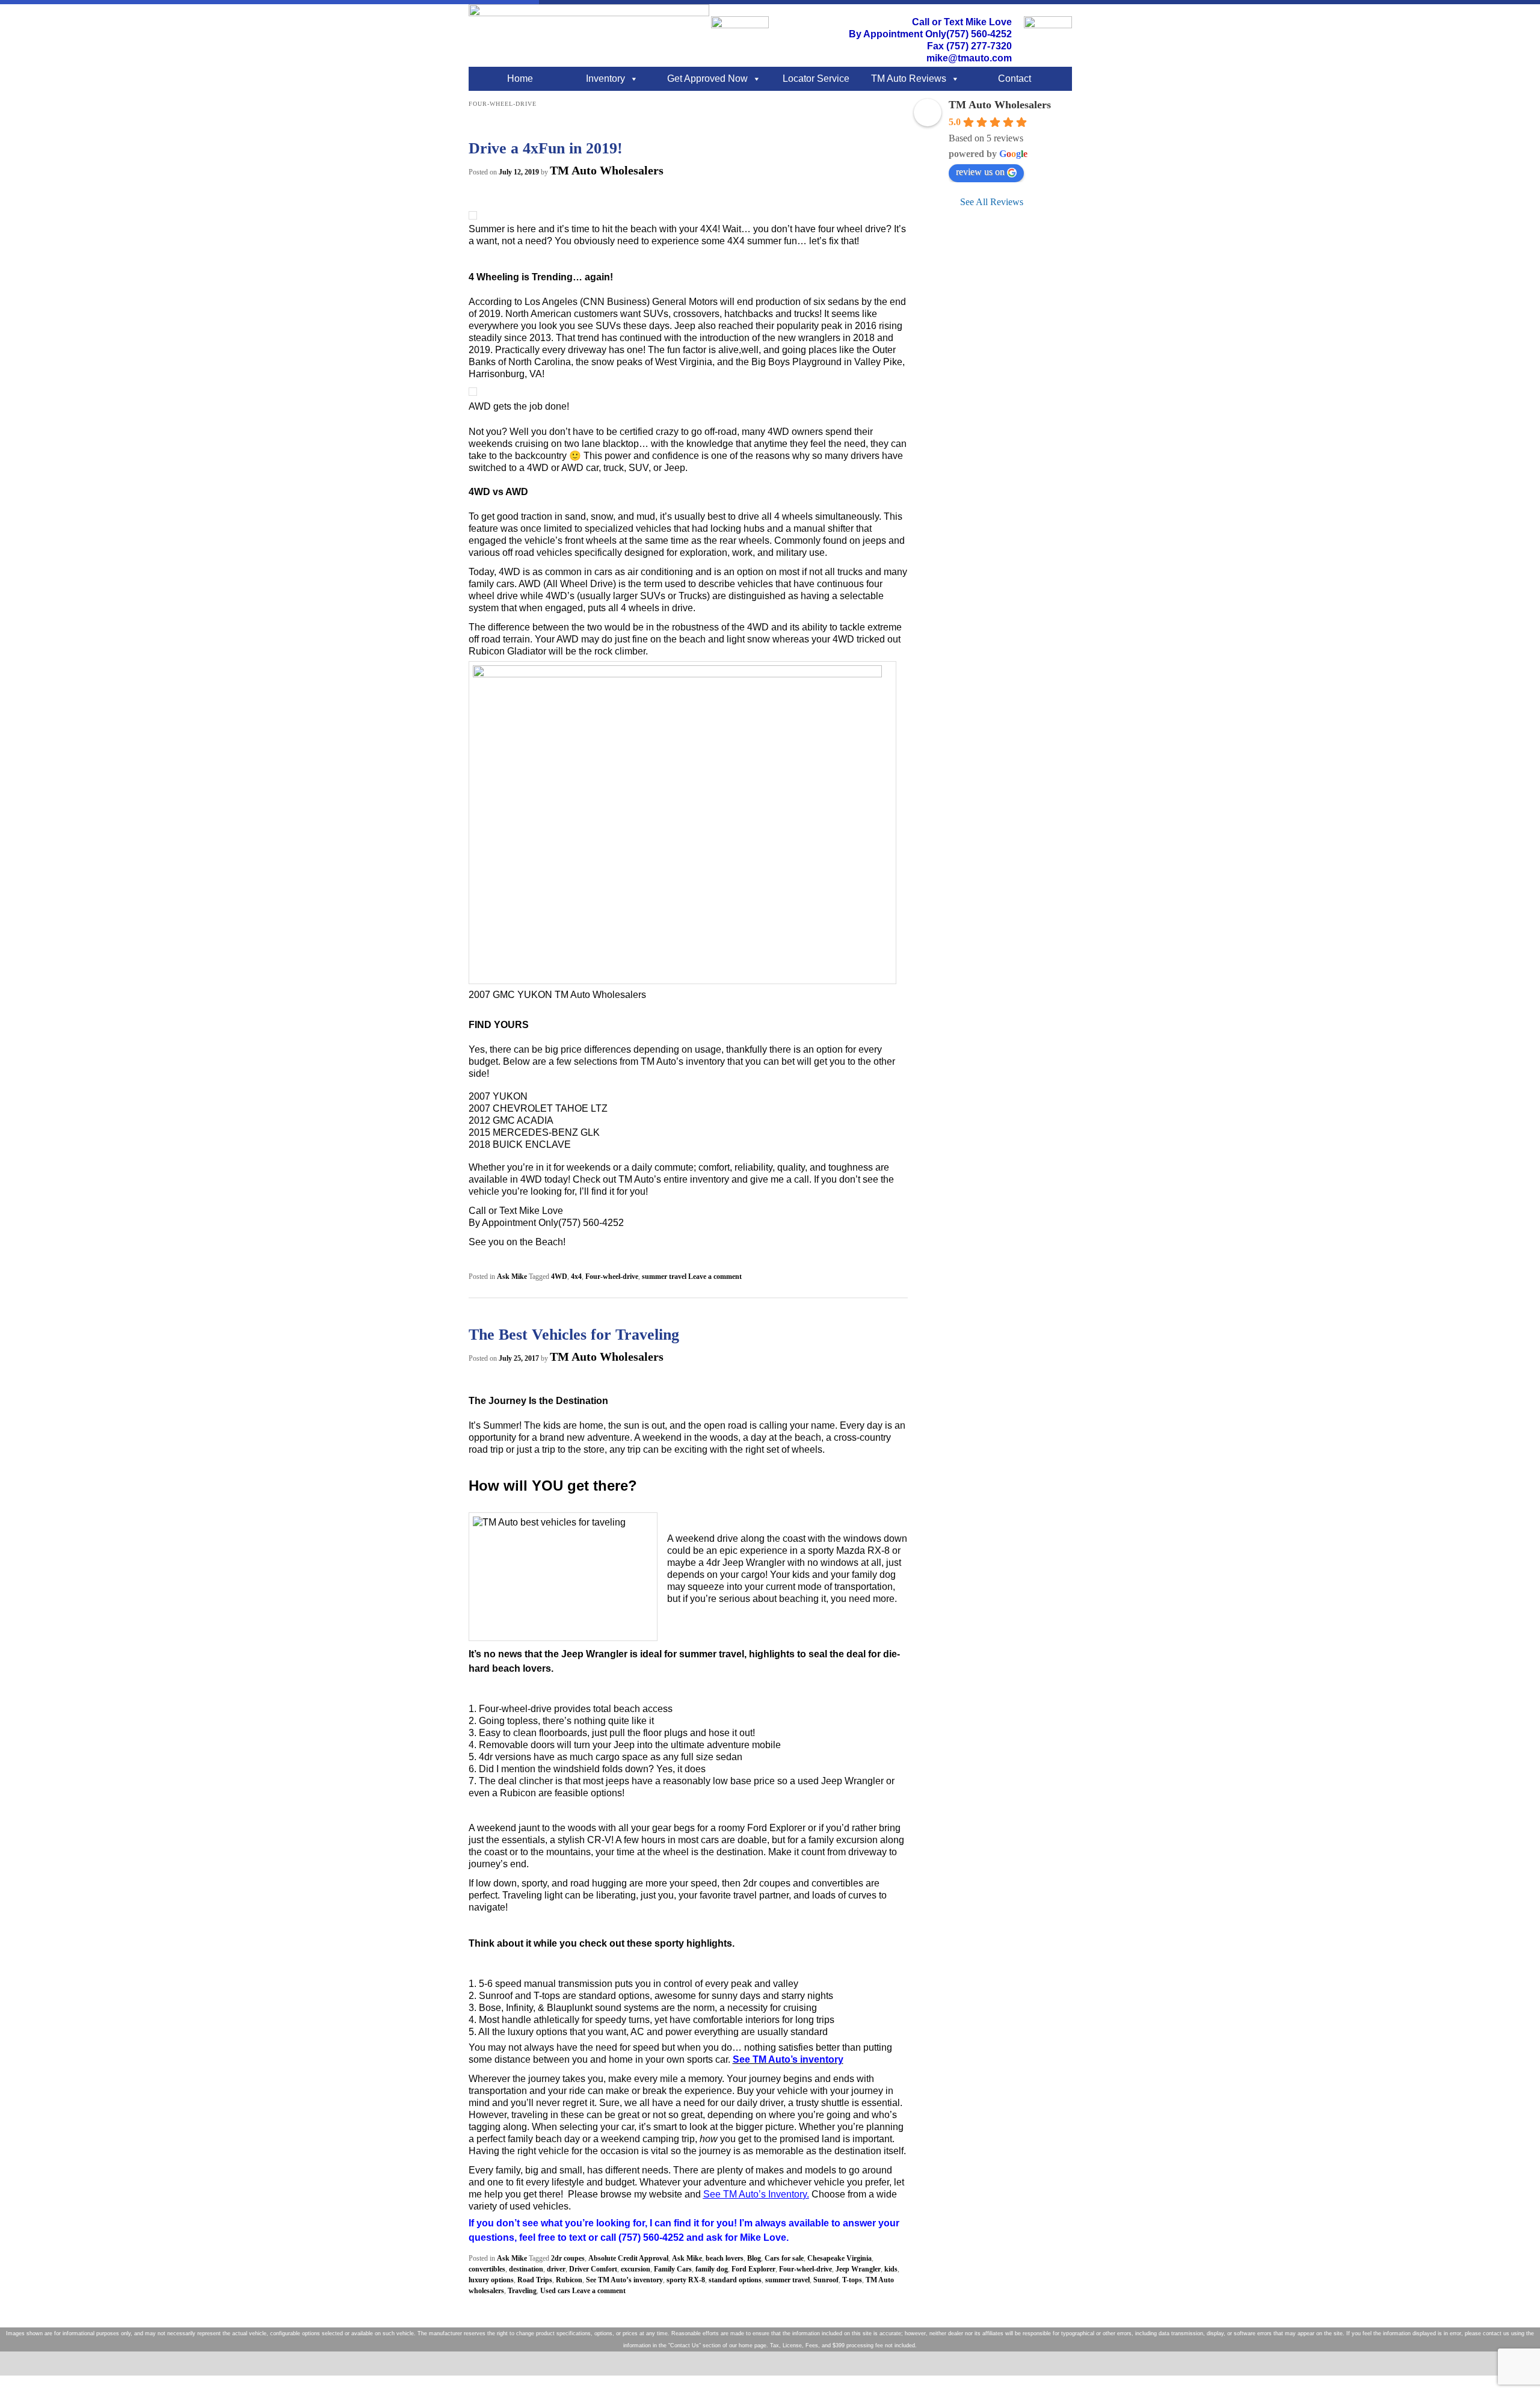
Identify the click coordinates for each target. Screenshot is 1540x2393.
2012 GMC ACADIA (511, 1120)
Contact (1015, 79)
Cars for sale (784, 2258)
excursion (636, 2269)
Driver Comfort (593, 2269)
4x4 (576, 1277)
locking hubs (736, 528)
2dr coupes (568, 2258)
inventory (708, 1179)
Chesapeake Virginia (839, 2258)
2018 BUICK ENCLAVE (520, 1144)
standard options (735, 2280)
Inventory (605, 79)
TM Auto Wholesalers (607, 170)
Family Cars (673, 2269)
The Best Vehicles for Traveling (574, 1335)
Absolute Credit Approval (628, 2258)
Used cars (555, 2291)
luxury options (491, 2280)
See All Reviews (992, 202)
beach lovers (725, 2258)
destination (526, 2269)
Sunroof (826, 2280)
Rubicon (569, 2280)
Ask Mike (512, 1277)
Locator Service (816, 79)
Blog (754, 2258)
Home (520, 79)
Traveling (522, 2291)
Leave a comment (715, 1277)
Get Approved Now (707, 79)
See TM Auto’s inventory (624, 2280)
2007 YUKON (498, 1096)
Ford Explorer (753, 2269)
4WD (559, 1277)
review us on (980, 172)
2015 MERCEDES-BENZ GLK (534, 1132)
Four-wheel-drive (612, 1277)
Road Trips (535, 2280)
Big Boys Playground (795, 362)
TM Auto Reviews (909, 79)
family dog (712, 2269)
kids (891, 2269)
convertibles (487, 2269)
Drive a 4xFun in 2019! (546, 148)
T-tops (852, 2280)
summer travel (664, 1277)
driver (556, 2269)
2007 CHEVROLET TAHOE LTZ (538, 1108)
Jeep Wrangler (858, 2269)
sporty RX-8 (686, 2280)
